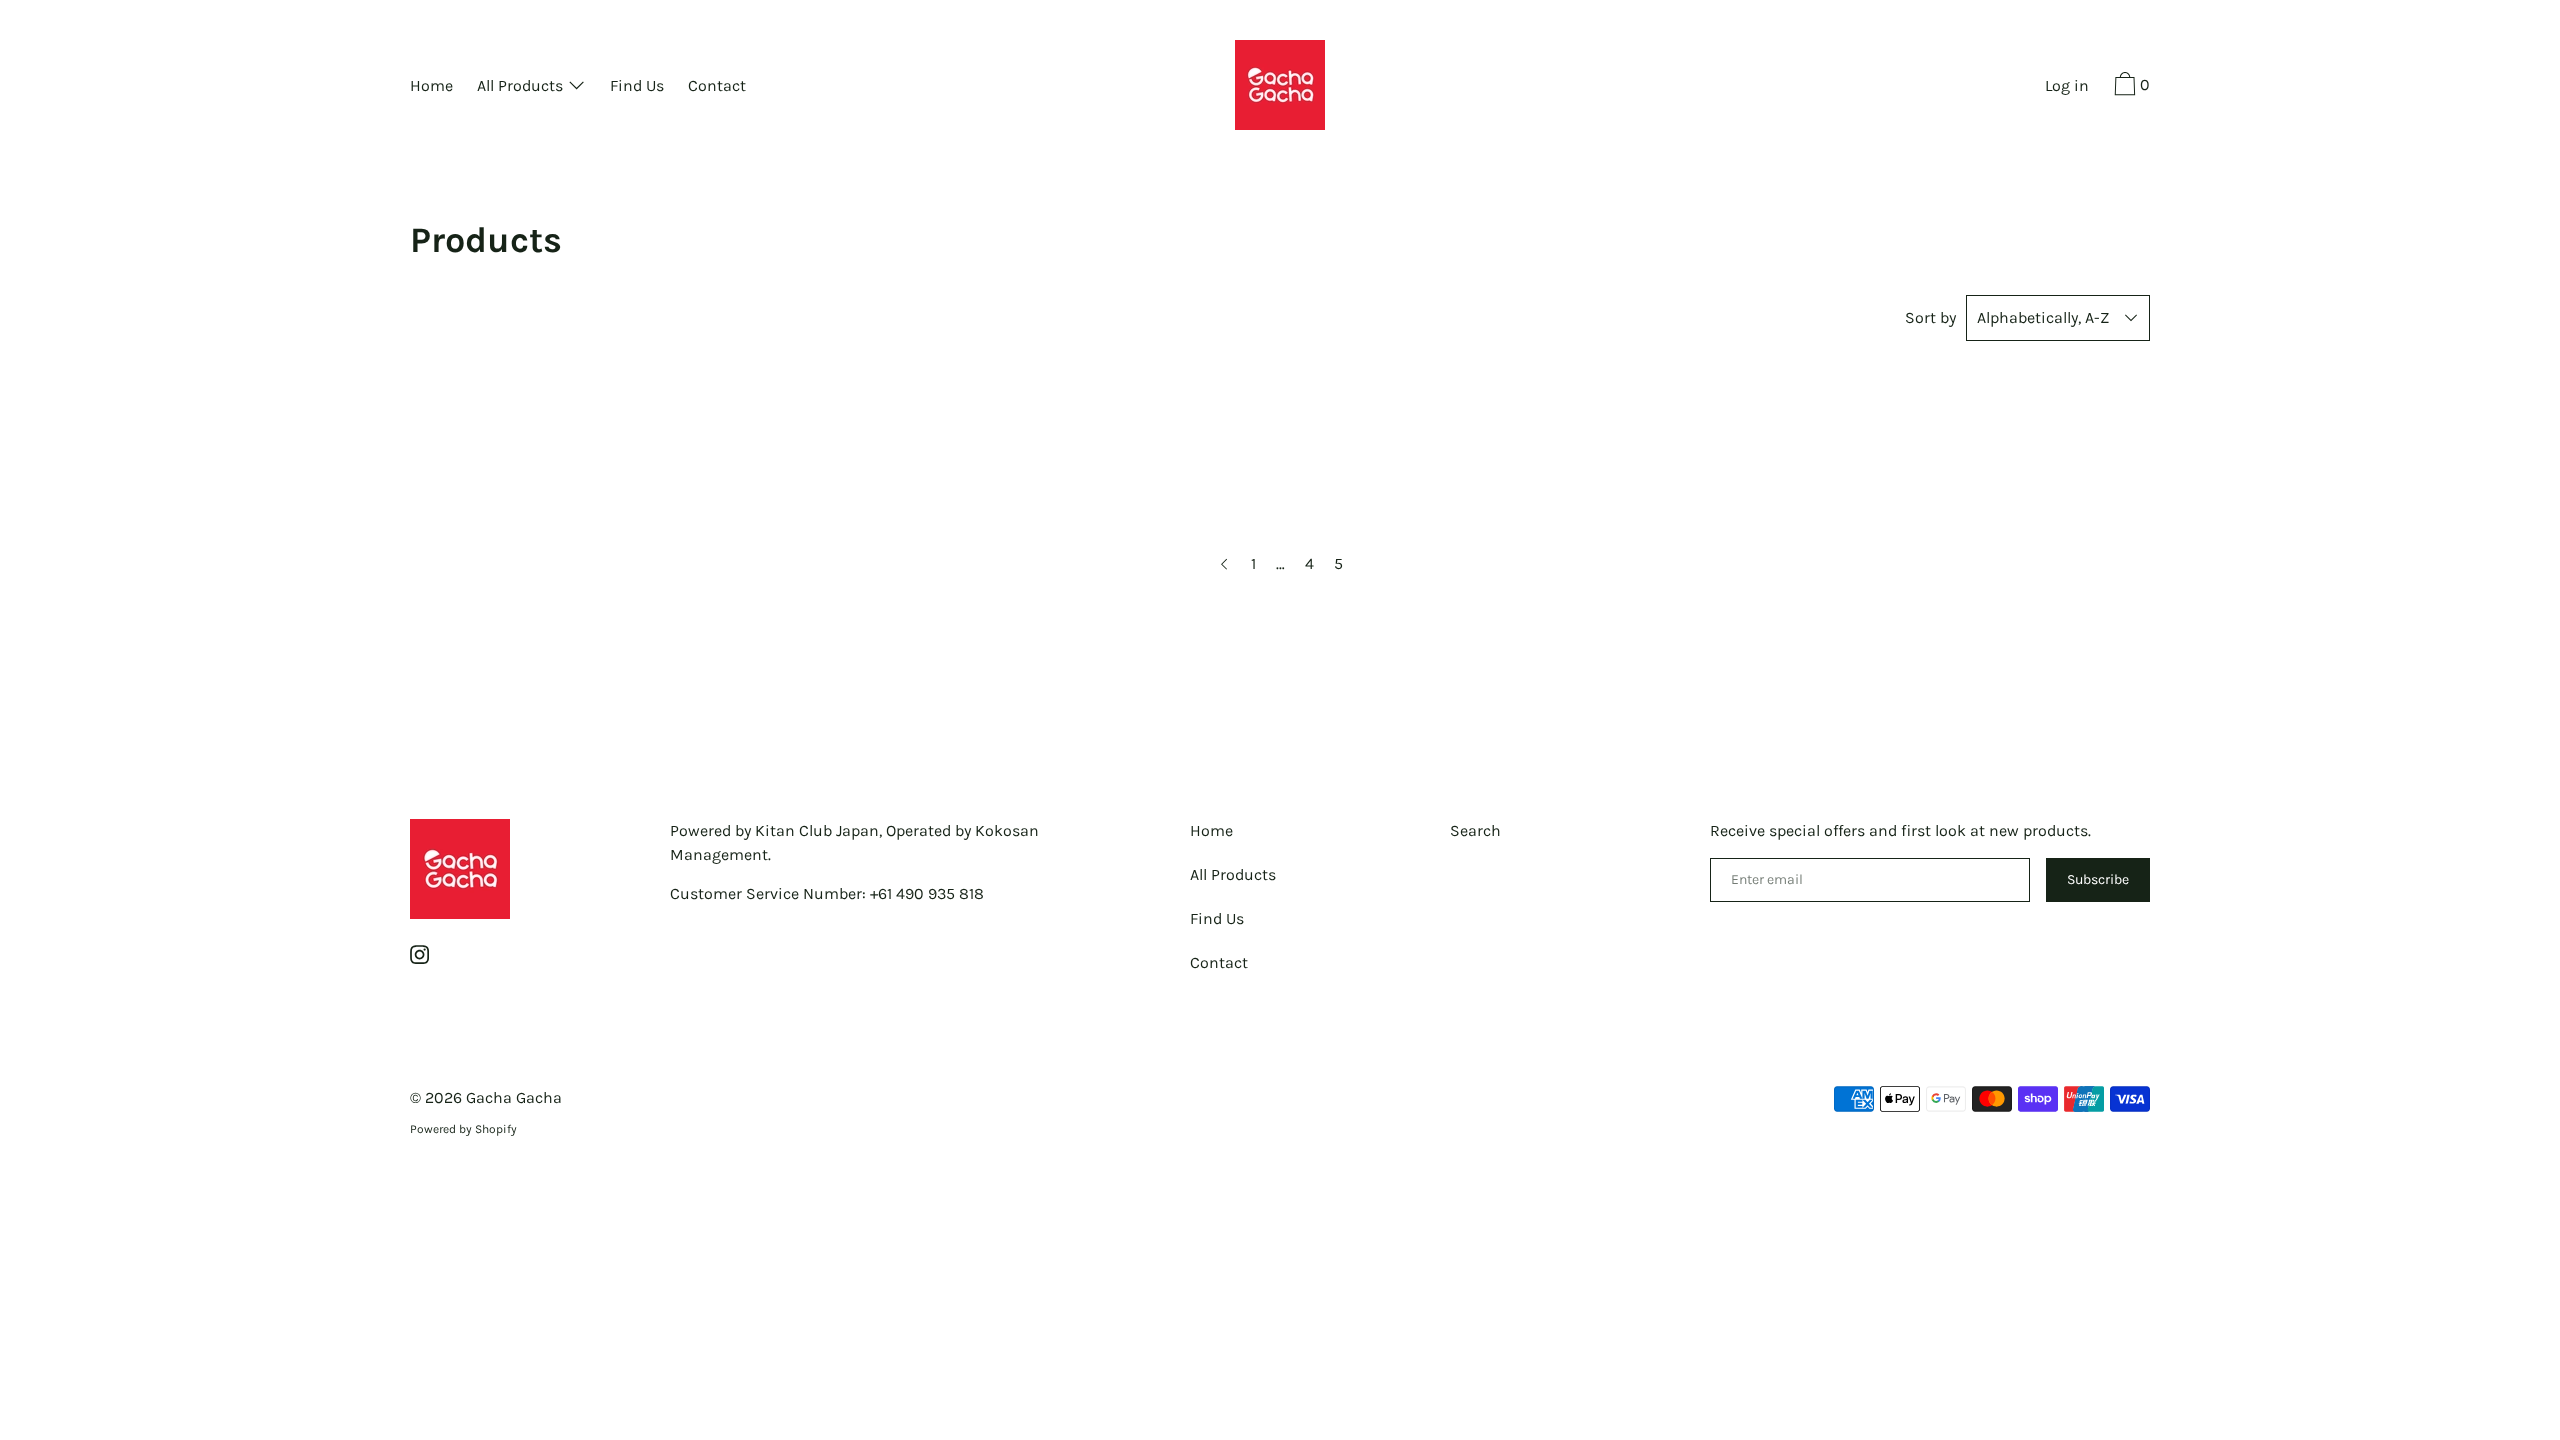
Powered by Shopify (463, 1129)
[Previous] (1224, 564)
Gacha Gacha (514, 1097)
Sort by (1930, 317)
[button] (2129, 87)
